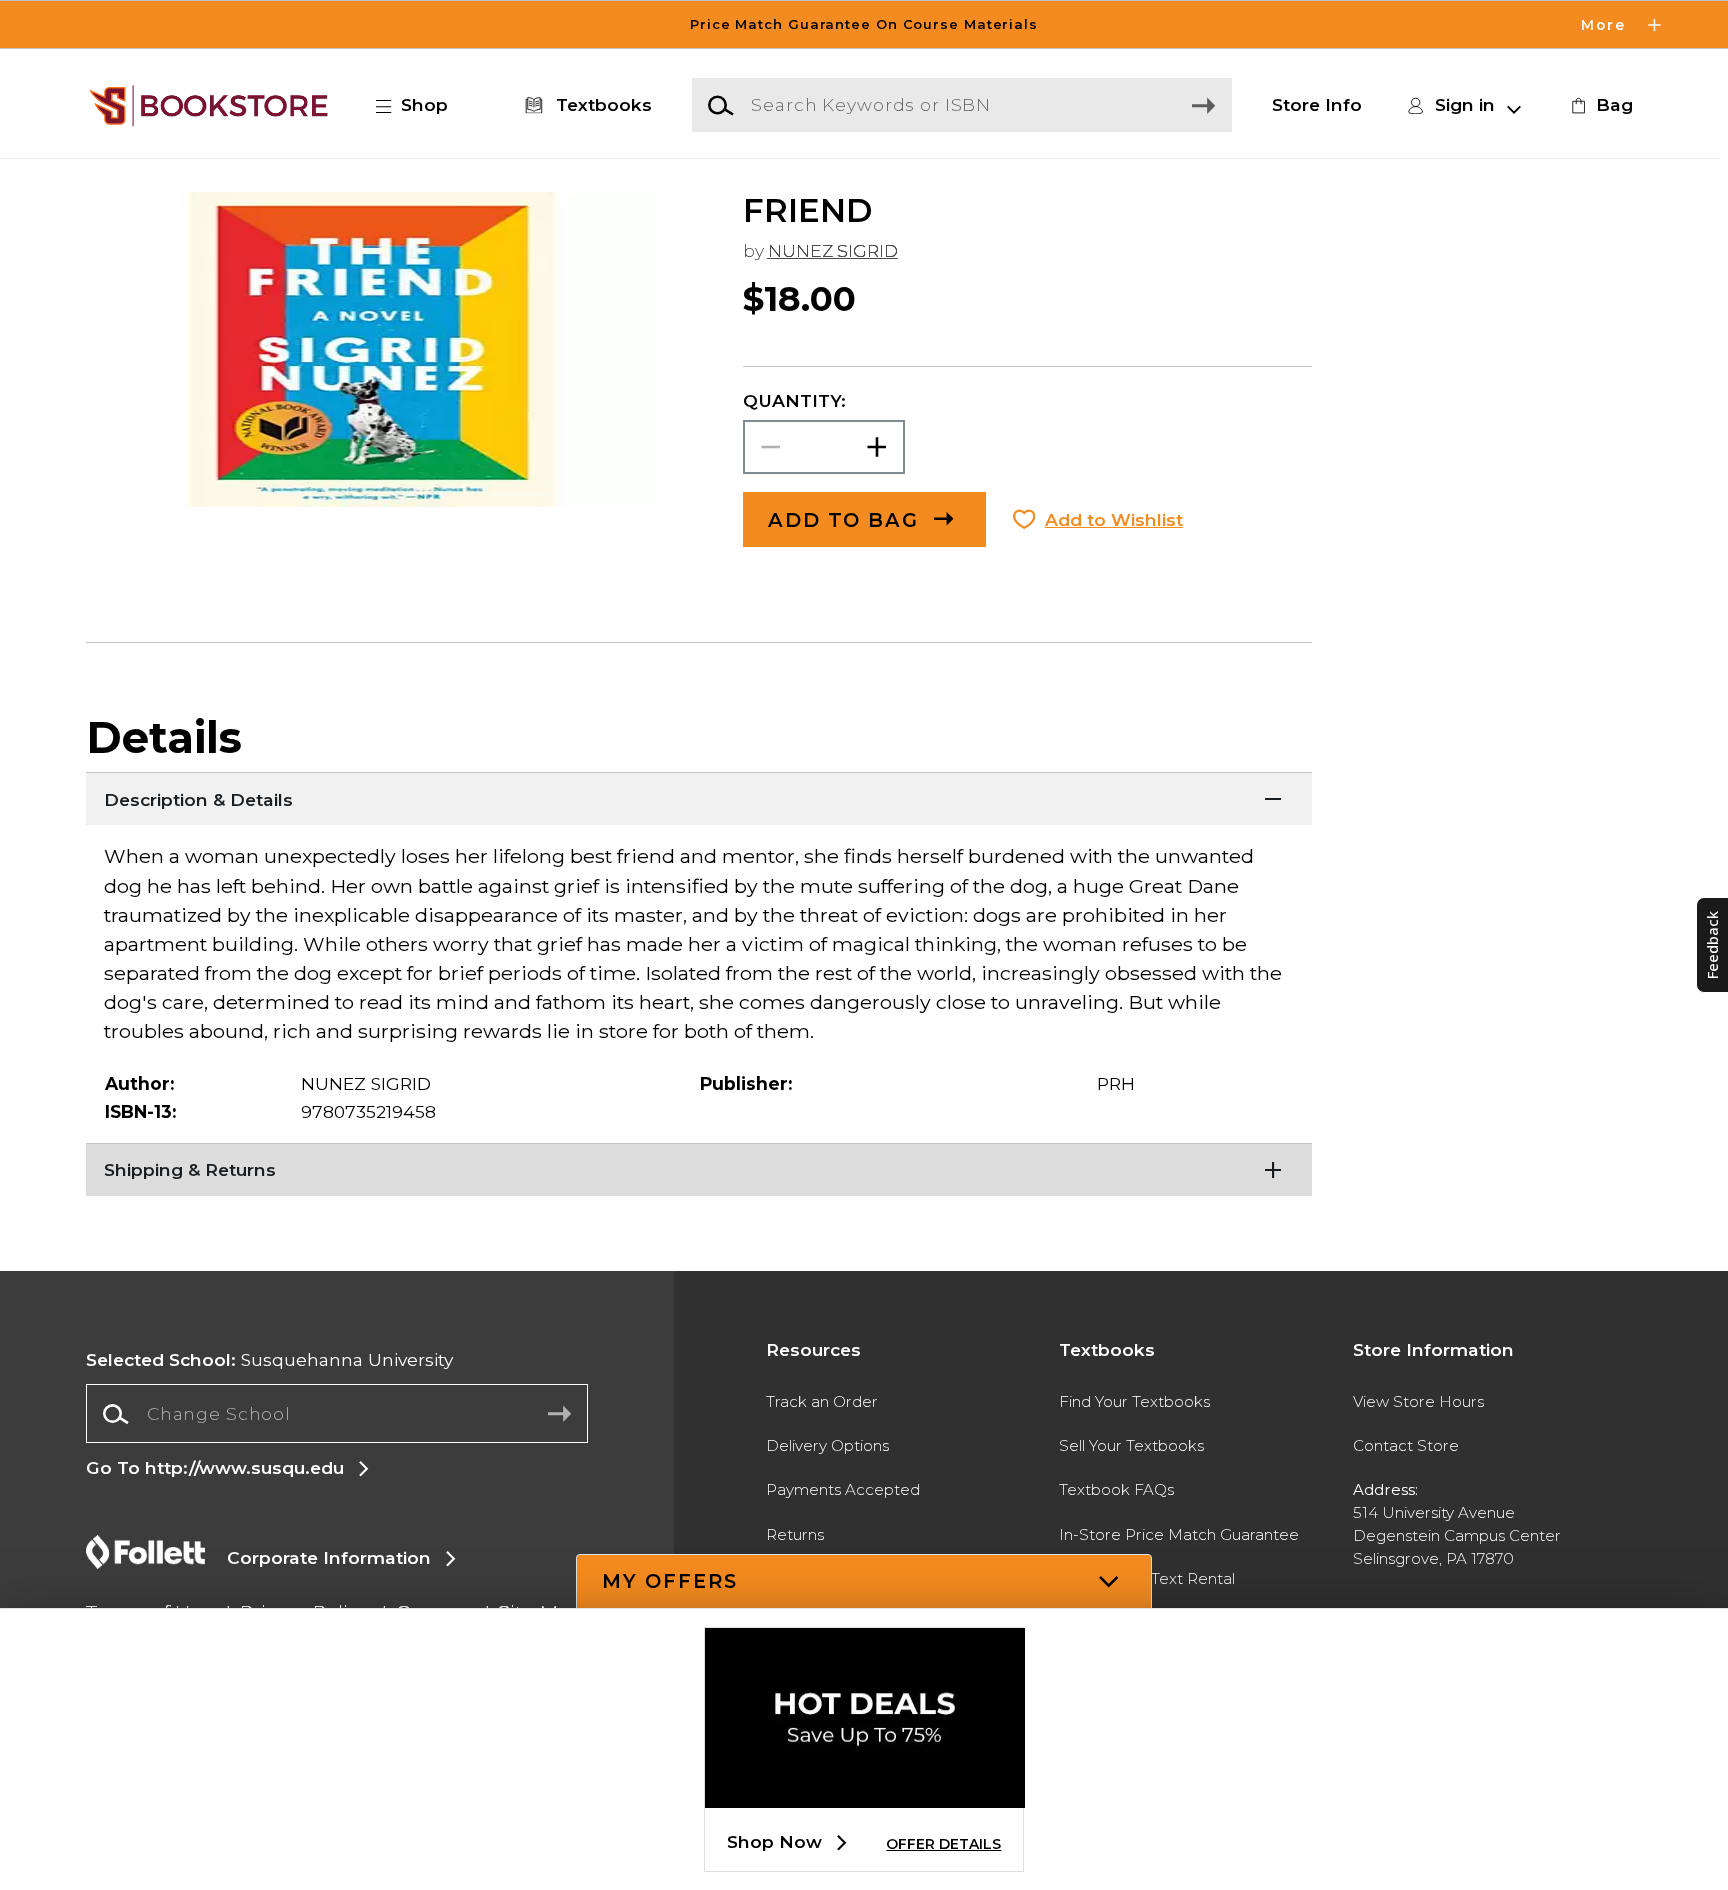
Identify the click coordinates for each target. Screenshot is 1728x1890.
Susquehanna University (269, 1359)
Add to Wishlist (1114, 519)
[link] (1599, 105)
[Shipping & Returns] (699, 1168)
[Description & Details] (699, 797)
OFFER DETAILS (943, 1844)
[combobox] (336, 1414)
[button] (864, 24)
